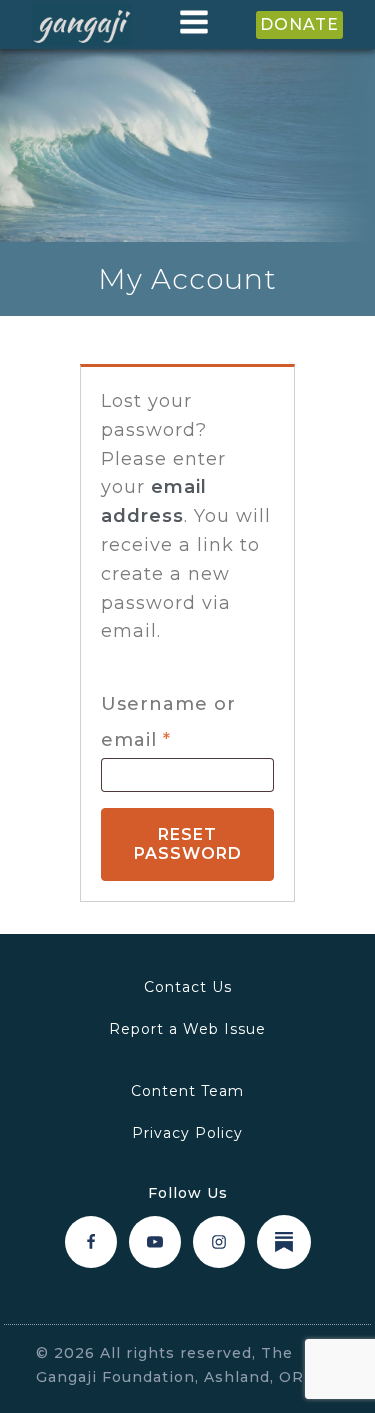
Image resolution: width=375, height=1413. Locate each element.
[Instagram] (219, 1242)
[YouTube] (155, 1242)
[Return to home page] (82, 25)
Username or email (182, 722)
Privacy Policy (187, 1133)
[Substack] (284, 1242)
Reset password (188, 844)
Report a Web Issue (187, 1029)
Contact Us (188, 987)
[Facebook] (91, 1242)
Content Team (187, 1091)
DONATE (299, 24)
